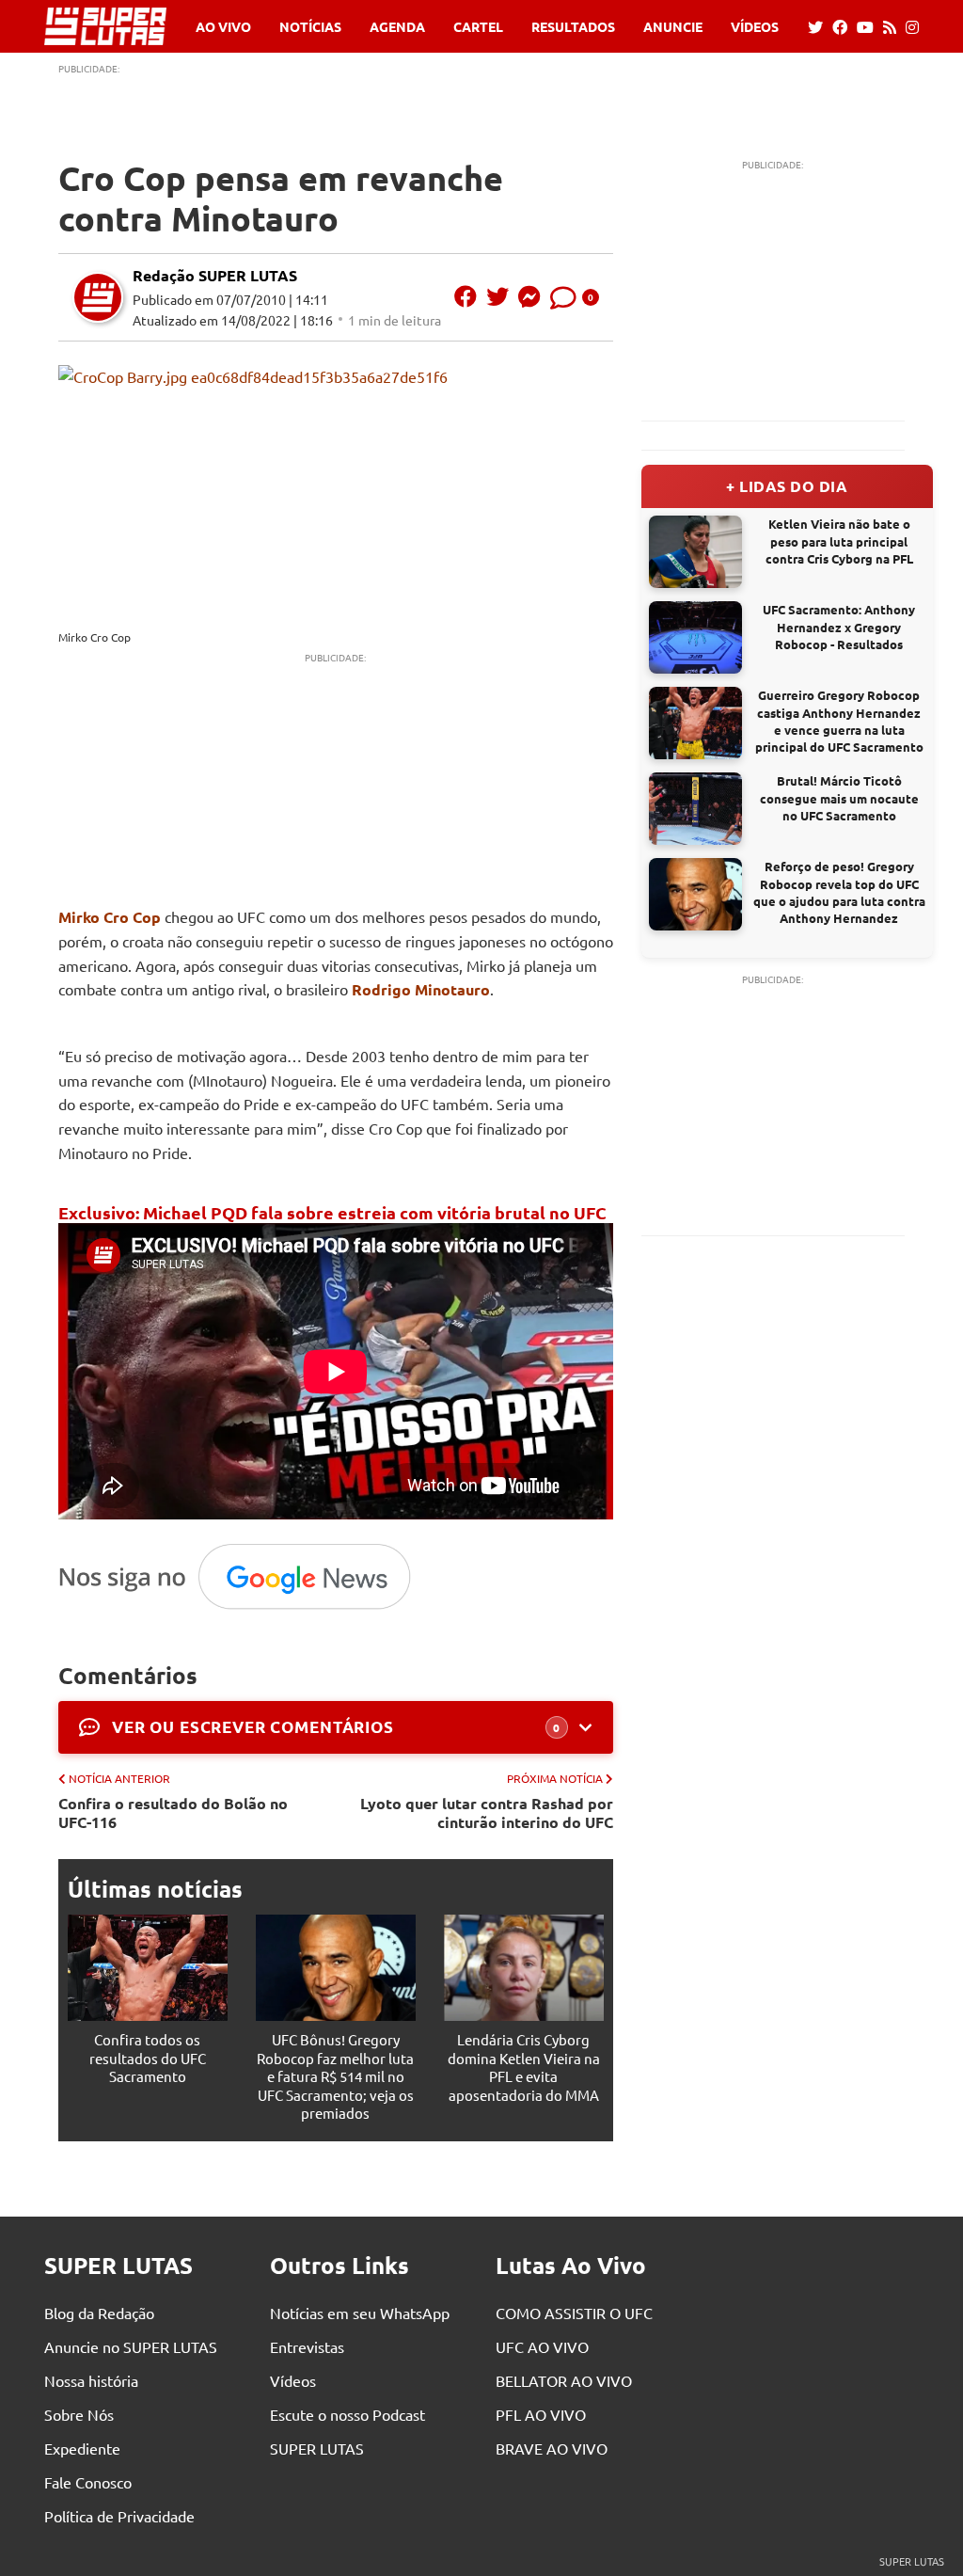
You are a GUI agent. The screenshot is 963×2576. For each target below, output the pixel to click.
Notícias (310, 26)
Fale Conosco (88, 2482)
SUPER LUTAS (317, 2448)
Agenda (397, 26)
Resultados (573, 26)
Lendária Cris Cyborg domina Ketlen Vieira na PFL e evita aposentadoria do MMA (524, 2067)
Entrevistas (307, 2346)
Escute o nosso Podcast (347, 2414)
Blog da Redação (99, 2313)
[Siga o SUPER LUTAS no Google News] (244, 1608)
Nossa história (91, 2380)
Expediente (82, 2448)
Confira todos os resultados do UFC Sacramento (148, 2058)
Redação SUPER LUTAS (215, 275)
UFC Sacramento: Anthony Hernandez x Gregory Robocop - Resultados (839, 626)
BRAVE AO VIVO (552, 2448)
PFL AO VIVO (541, 2414)
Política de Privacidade (119, 2516)
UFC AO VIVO (542, 2346)
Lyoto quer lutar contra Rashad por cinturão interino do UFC (487, 1812)
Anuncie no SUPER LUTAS (131, 2346)
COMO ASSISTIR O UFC (574, 2313)
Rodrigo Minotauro (421, 989)
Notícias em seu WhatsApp (360, 2313)
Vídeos (755, 26)
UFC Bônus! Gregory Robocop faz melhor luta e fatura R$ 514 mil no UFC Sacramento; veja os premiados (335, 2076)
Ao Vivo (223, 26)
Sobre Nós (79, 2414)
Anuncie (673, 26)
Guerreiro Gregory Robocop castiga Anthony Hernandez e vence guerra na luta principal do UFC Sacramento (839, 721)
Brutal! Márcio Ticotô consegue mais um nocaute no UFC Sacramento (839, 797)
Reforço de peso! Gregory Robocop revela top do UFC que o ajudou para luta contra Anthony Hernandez (839, 892)
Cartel (478, 26)
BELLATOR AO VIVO (564, 2380)
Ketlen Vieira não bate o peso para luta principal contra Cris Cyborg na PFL (839, 541)
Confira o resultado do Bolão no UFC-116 (173, 1812)
